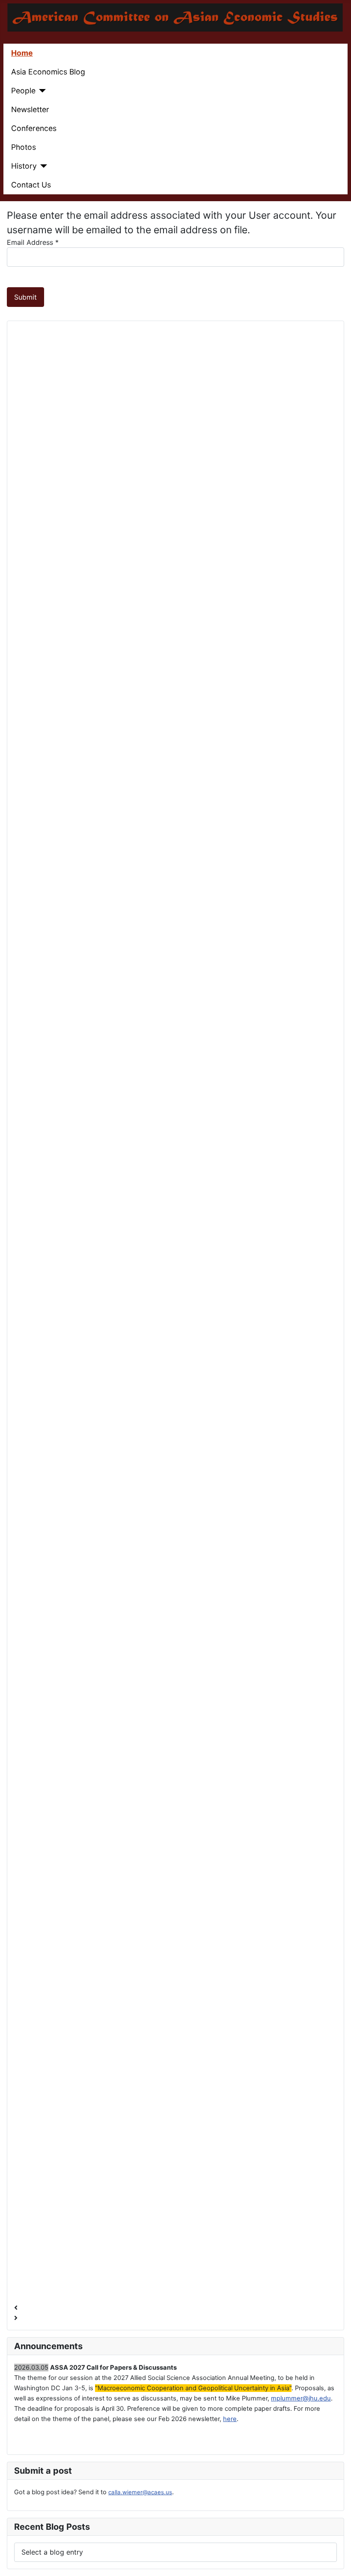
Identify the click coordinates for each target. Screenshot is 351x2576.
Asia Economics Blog (48, 72)
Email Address (33, 242)
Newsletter (30, 109)
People (23, 91)
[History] (42, 166)
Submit (25, 297)
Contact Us (31, 185)
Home (22, 53)
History (24, 166)
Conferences (34, 128)
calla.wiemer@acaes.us (140, 2492)
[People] (41, 91)
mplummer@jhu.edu (301, 2398)
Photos (24, 147)
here (230, 2419)
